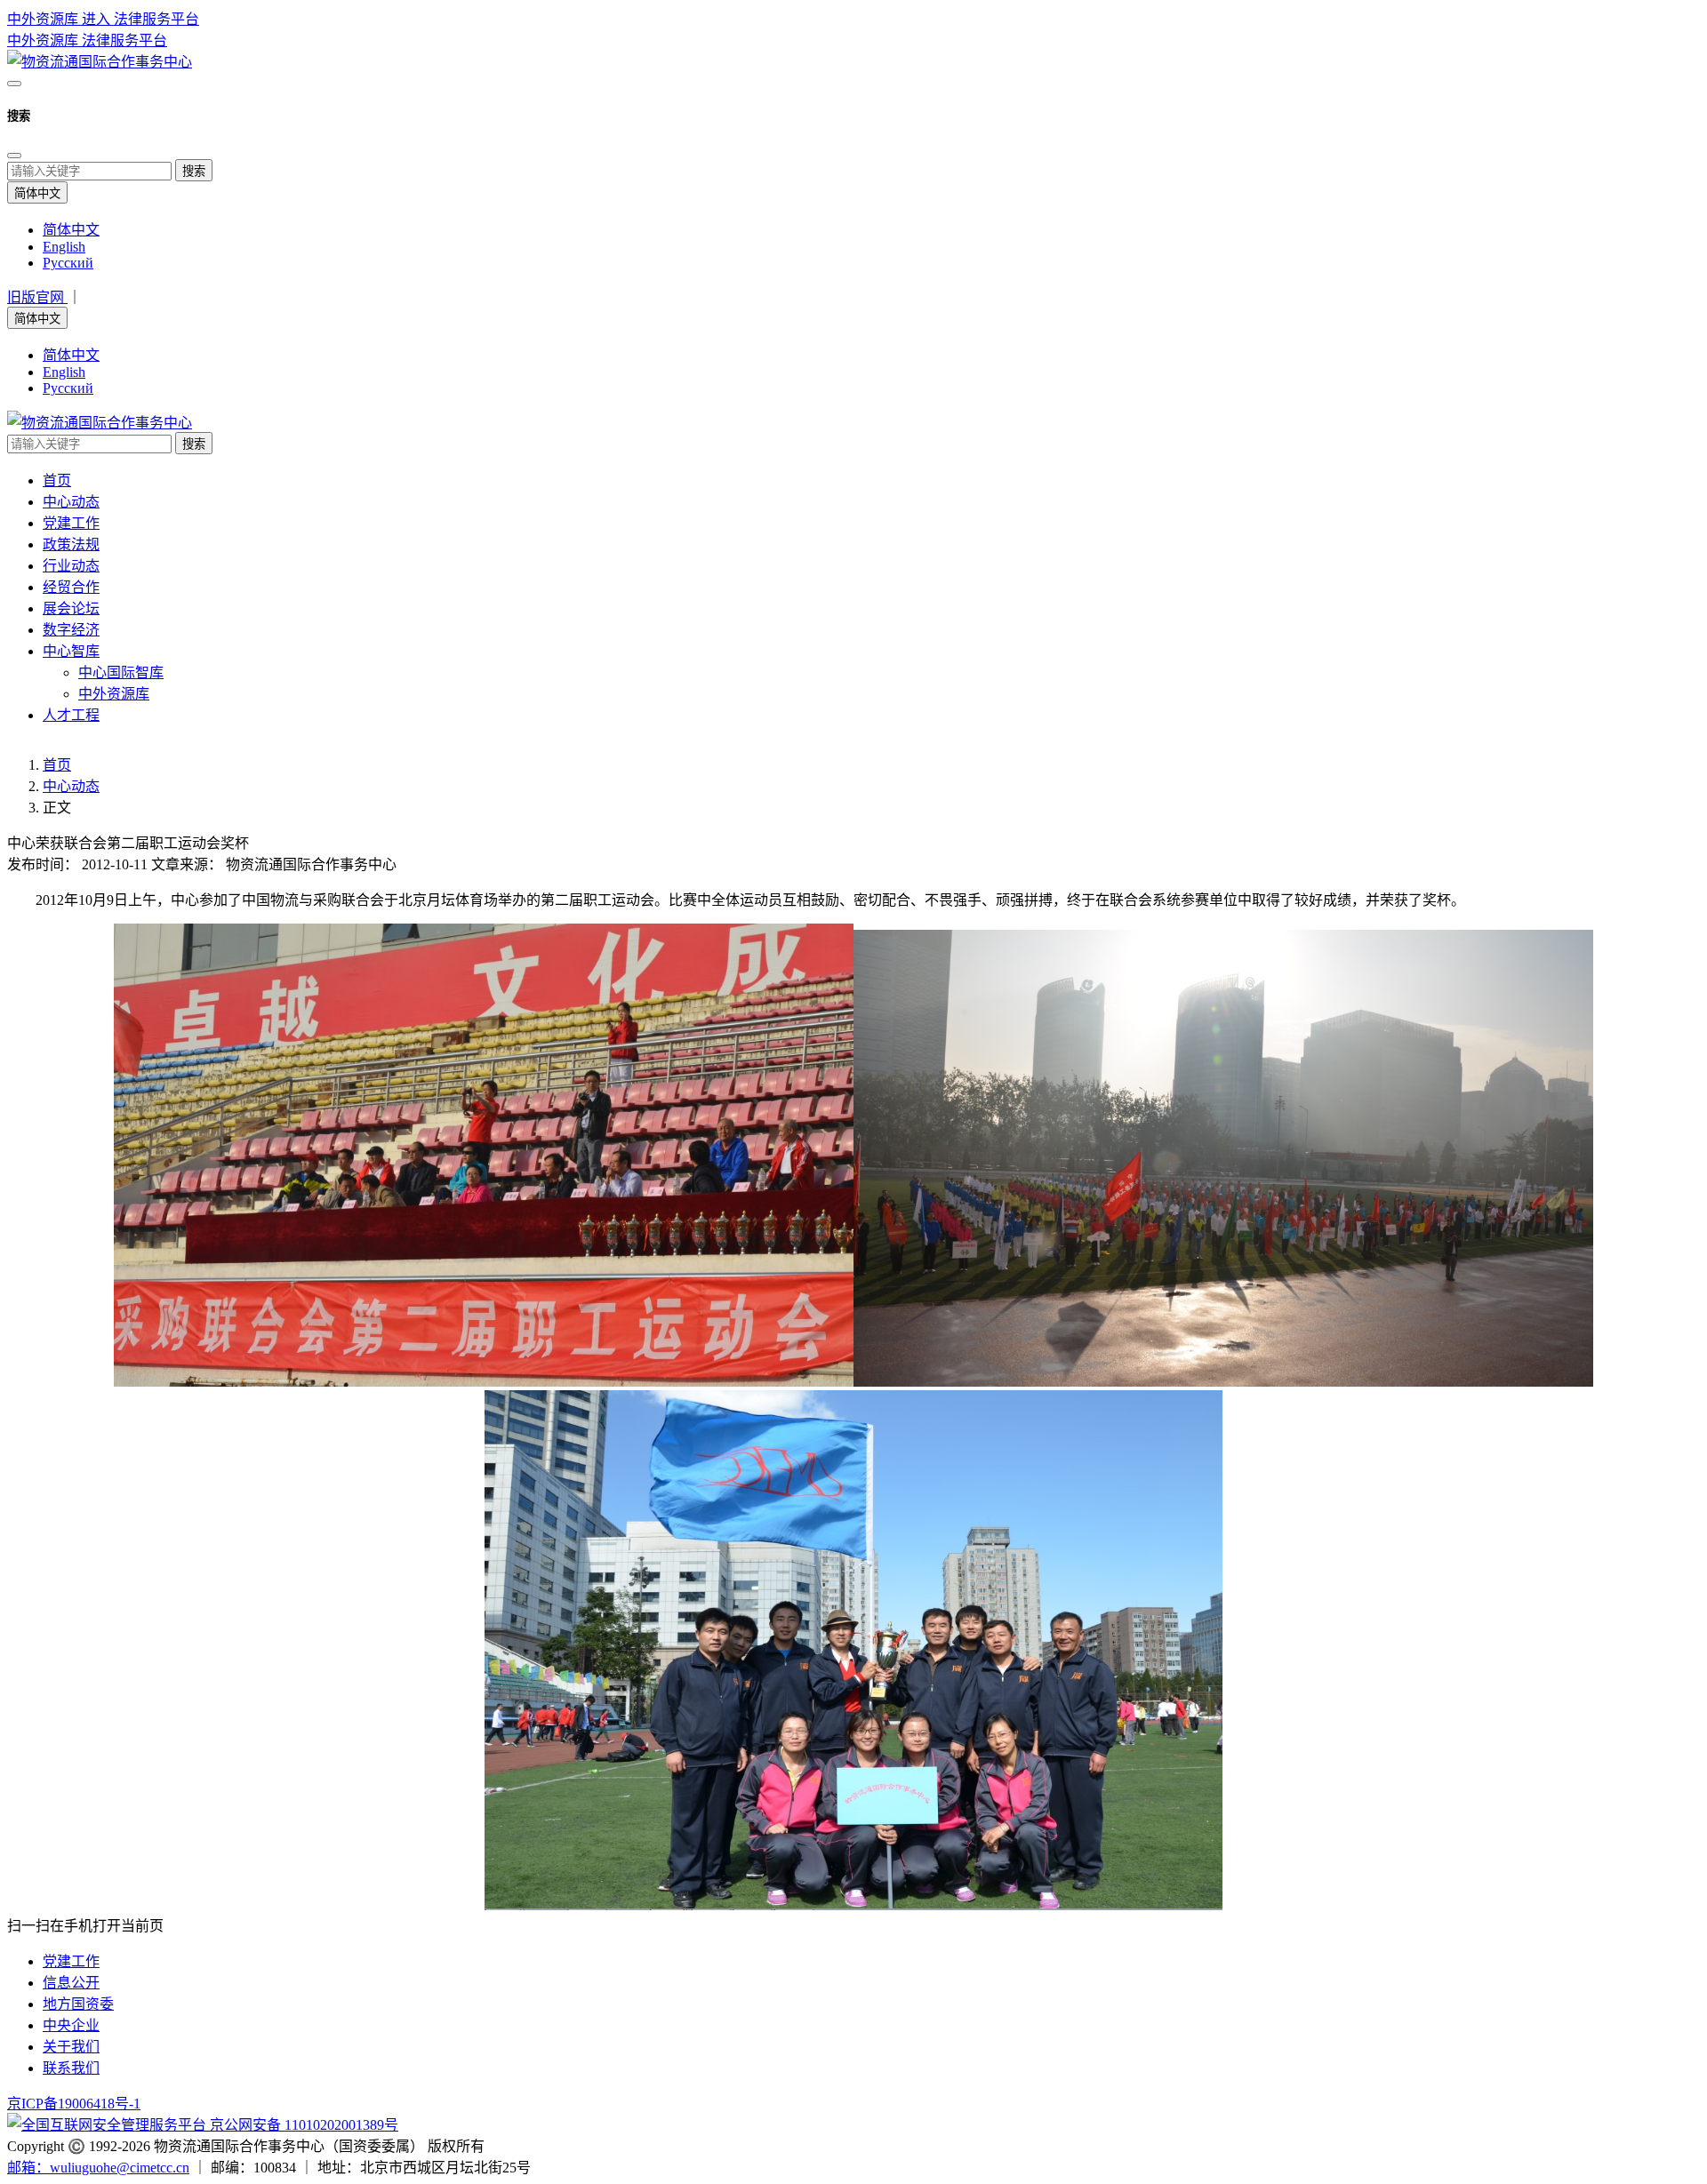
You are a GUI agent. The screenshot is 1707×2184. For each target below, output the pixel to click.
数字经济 (71, 630)
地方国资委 (78, 2004)
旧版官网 (37, 297)
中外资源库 (44, 40)
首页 (57, 480)
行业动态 (71, 566)
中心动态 (71, 502)
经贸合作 (71, 587)
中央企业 (71, 2025)
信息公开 (71, 1983)
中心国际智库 (121, 672)
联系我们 (71, 2068)
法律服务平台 (124, 40)
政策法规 (71, 544)
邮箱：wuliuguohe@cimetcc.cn (98, 2168)
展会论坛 (71, 608)
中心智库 (71, 651)
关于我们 (71, 2047)
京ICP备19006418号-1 (74, 2104)
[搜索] (14, 84)
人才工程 (71, 715)
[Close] (14, 156)
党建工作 (71, 523)
